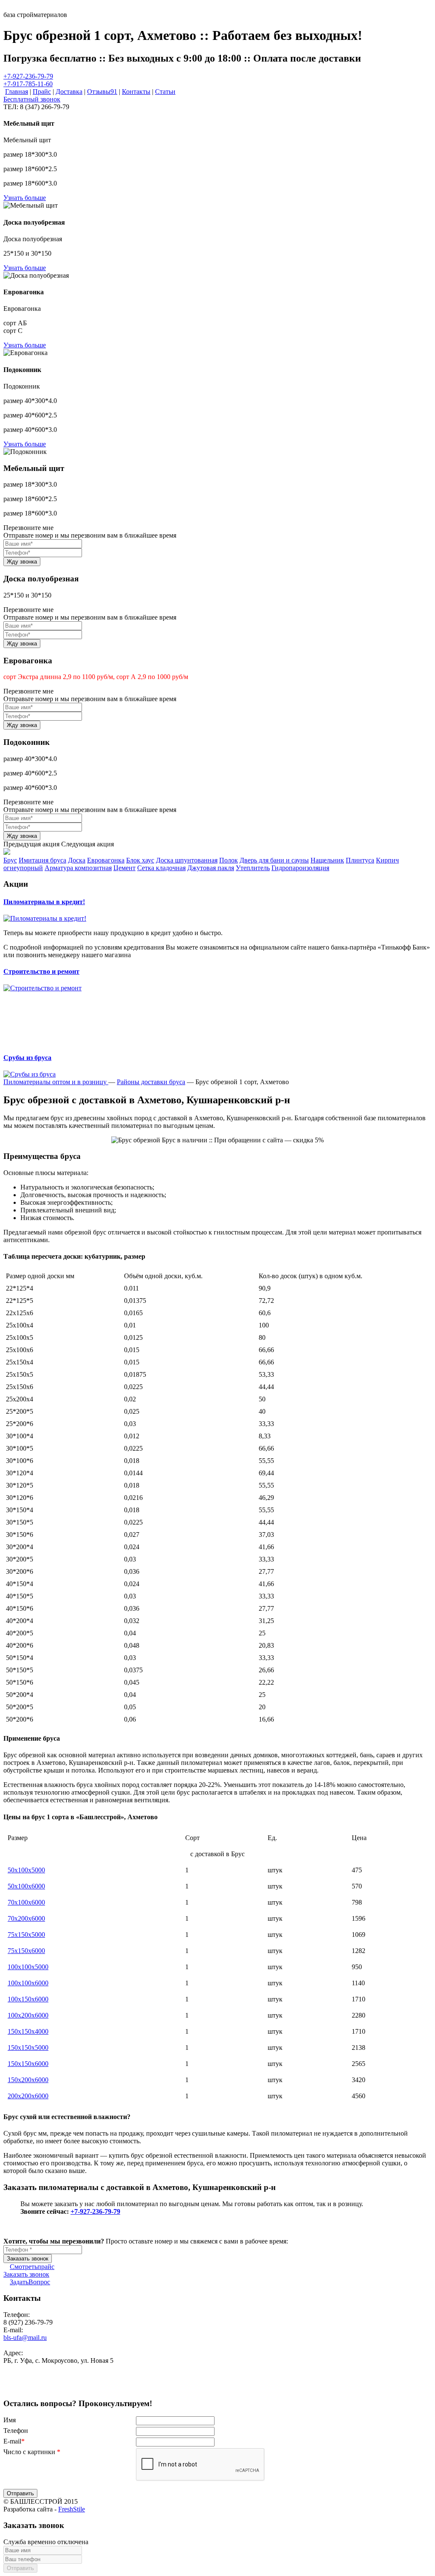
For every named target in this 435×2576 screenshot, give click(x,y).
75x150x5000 (26, 1935)
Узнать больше (25, 198)
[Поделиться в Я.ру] (65, 2385)
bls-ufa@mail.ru (25, 2338)
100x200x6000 (28, 2015)
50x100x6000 (26, 1886)
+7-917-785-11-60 (28, 84)
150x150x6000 (28, 2064)
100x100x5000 (28, 1967)
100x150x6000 (28, 1999)
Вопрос (30, 2282)
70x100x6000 (26, 1902)
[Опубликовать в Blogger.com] (9, 2385)
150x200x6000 (28, 2080)
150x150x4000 (28, 2031)
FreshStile (72, 2509)
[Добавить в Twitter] (47, 2385)
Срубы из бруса (27, 1058)
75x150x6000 (26, 1951)
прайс (32, 2267)
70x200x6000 (26, 1918)
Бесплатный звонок (32, 99)
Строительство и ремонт (41, 971)
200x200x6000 (28, 2096)
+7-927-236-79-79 (28, 76)
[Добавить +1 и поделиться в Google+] (28, 2385)
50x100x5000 (26, 1870)
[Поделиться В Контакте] (56, 2385)
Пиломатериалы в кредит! (44, 902)
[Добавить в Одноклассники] (37, 2385)
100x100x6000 (28, 1983)
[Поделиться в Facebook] (19, 2385)
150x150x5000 (28, 2048)
